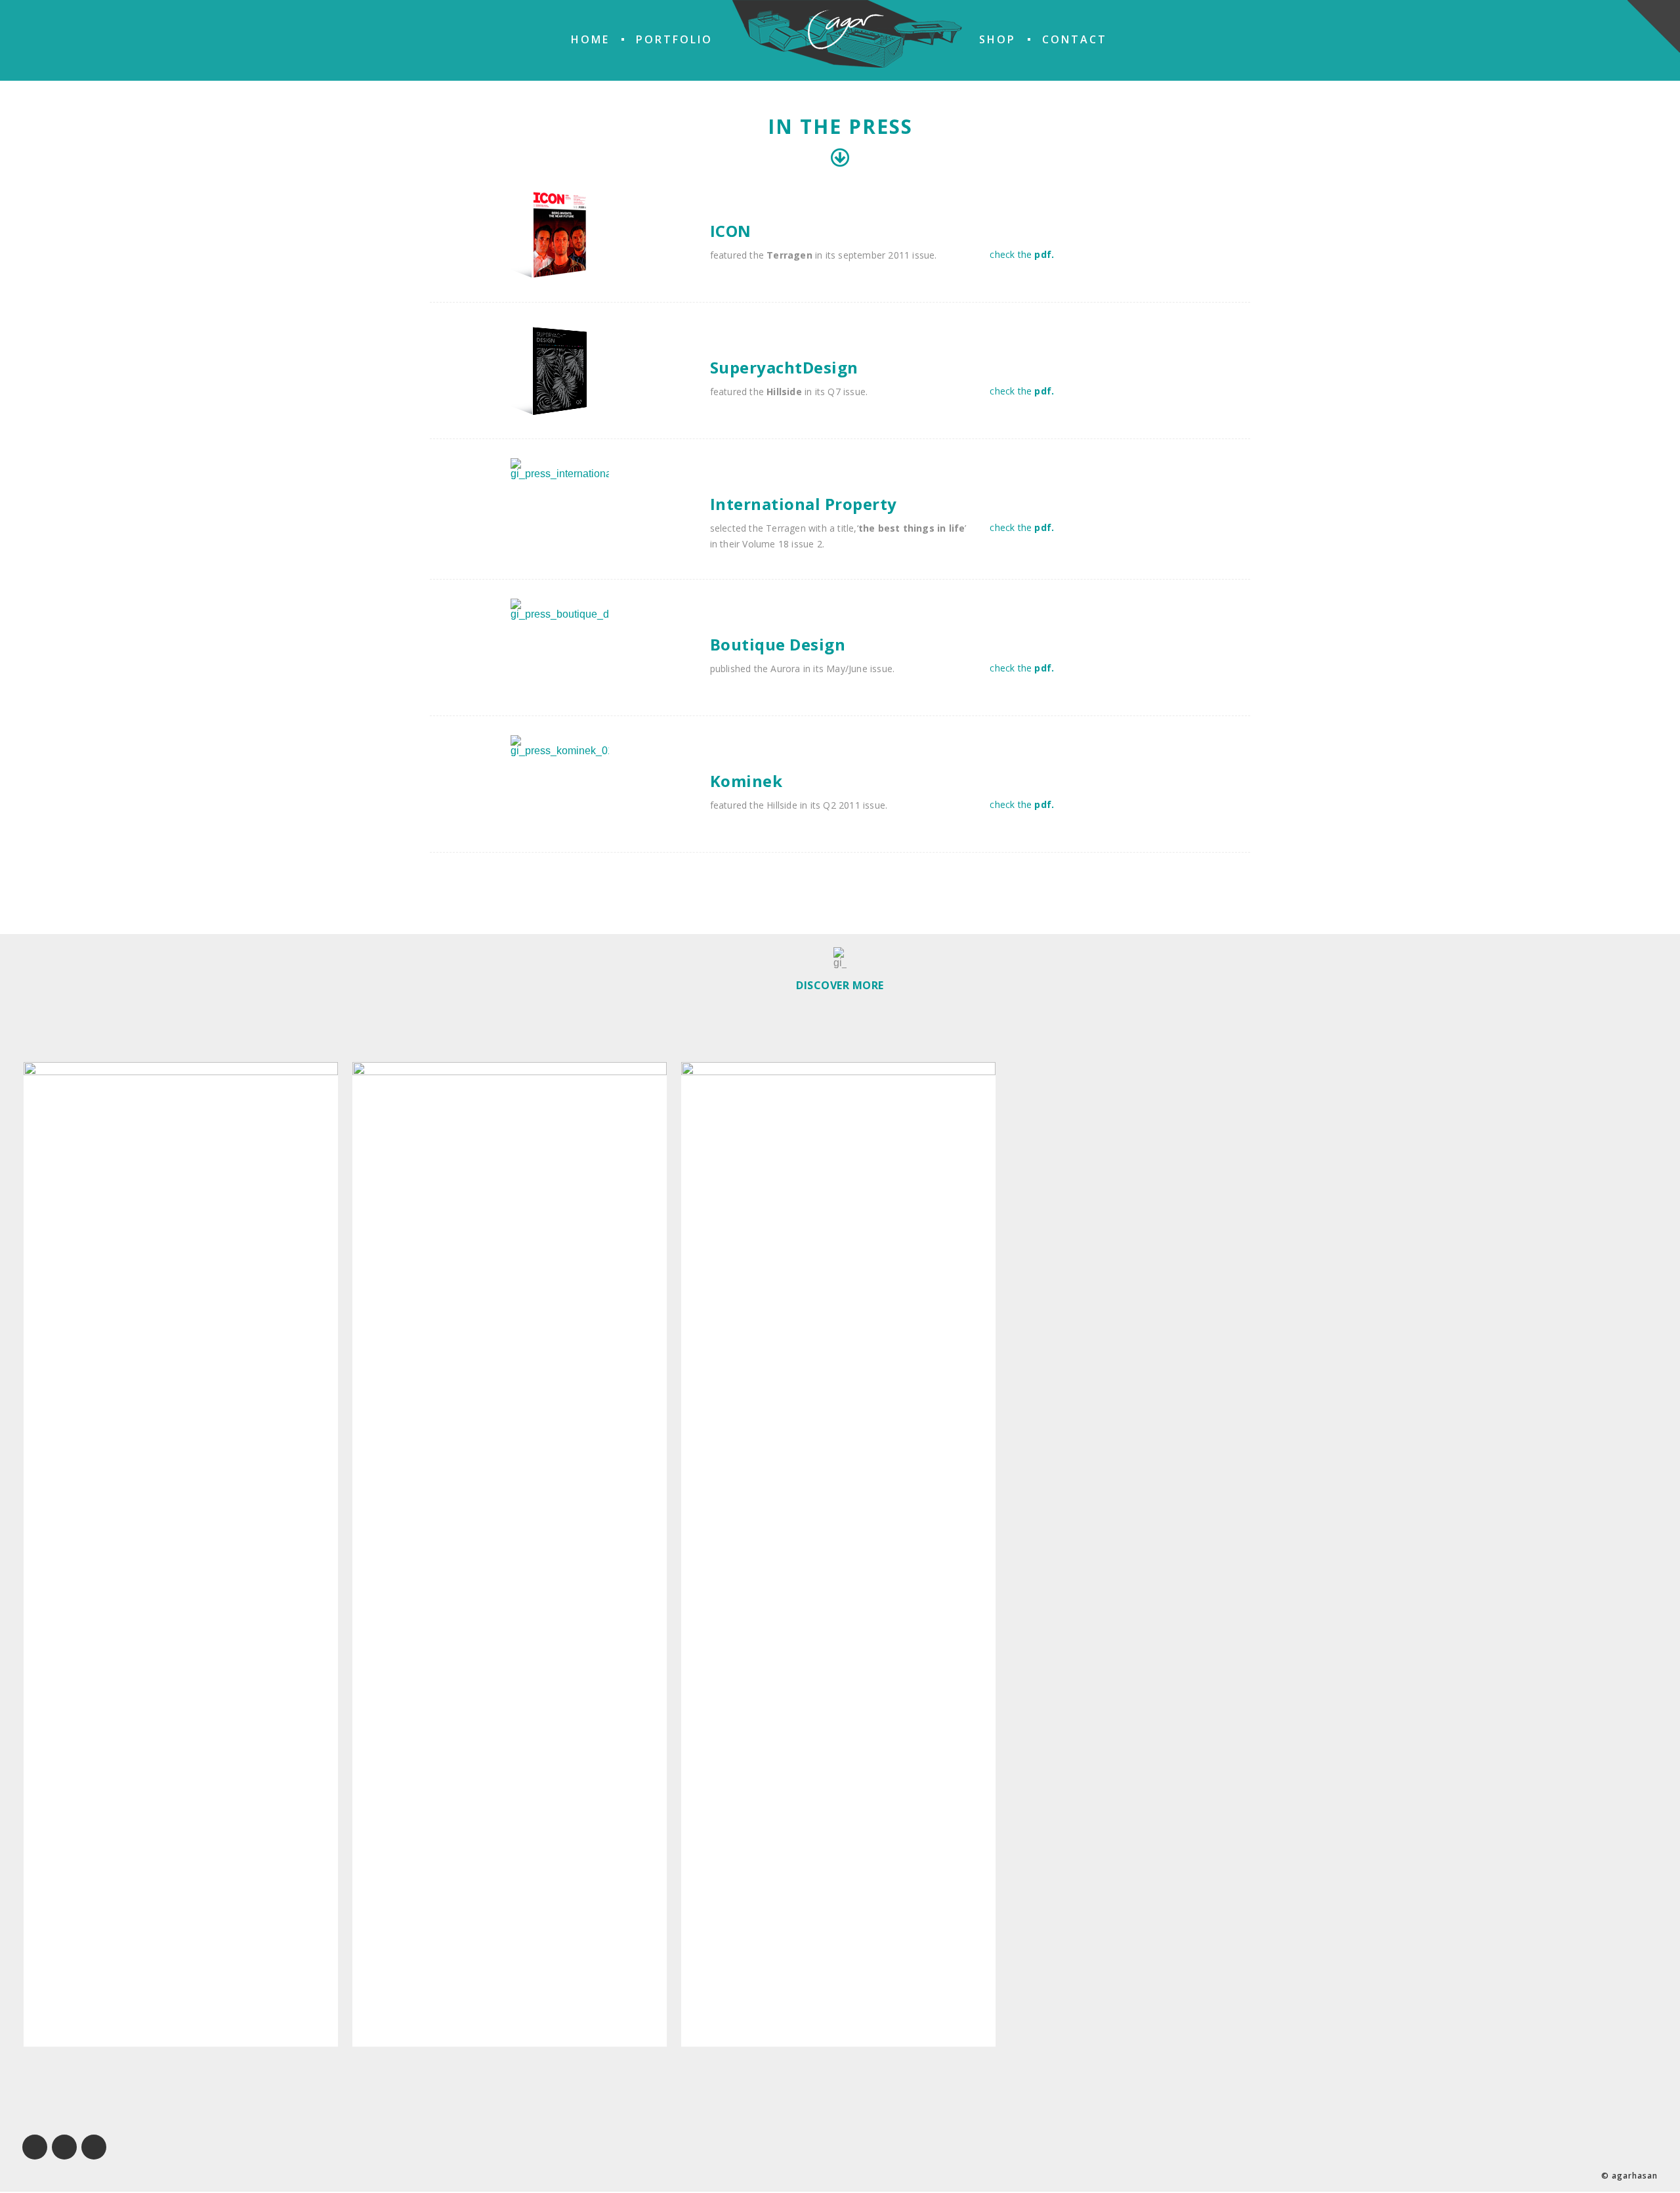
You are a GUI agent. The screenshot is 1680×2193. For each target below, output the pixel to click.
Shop (997, 39)
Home (590, 39)
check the (1022, 254)
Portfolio (674, 39)
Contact (1075, 39)
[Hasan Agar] (847, 34)
